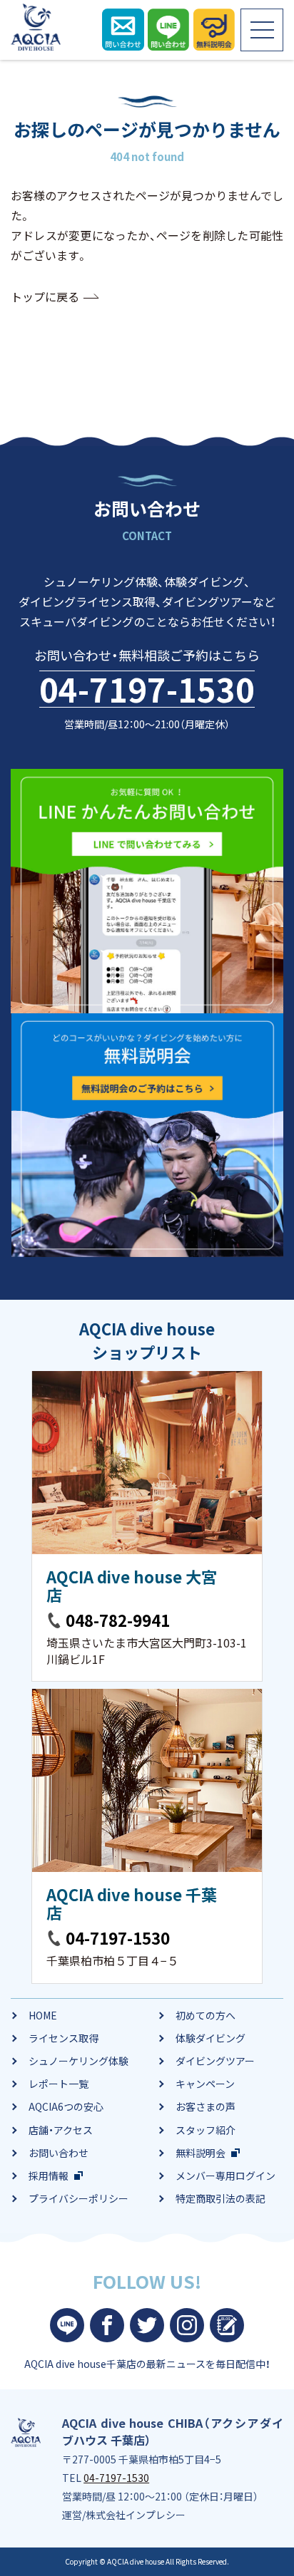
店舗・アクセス (61, 2130)
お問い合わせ (59, 2153)
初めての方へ (206, 2015)
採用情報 (49, 2176)
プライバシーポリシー (78, 2198)
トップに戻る (45, 296)
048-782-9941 (118, 1620)
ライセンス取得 (64, 2038)
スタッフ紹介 (206, 2130)
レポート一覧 (59, 2084)
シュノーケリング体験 (78, 2061)
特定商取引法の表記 (220, 2198)
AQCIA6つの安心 (66, 2106)
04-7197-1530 (147, 689)
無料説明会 (201, 2153)
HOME (43, 2015)
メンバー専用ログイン (225, 2176)
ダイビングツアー (215, 2061)
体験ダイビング (211, 2038)
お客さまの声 (206, 2106)
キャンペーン (205, 2084)
